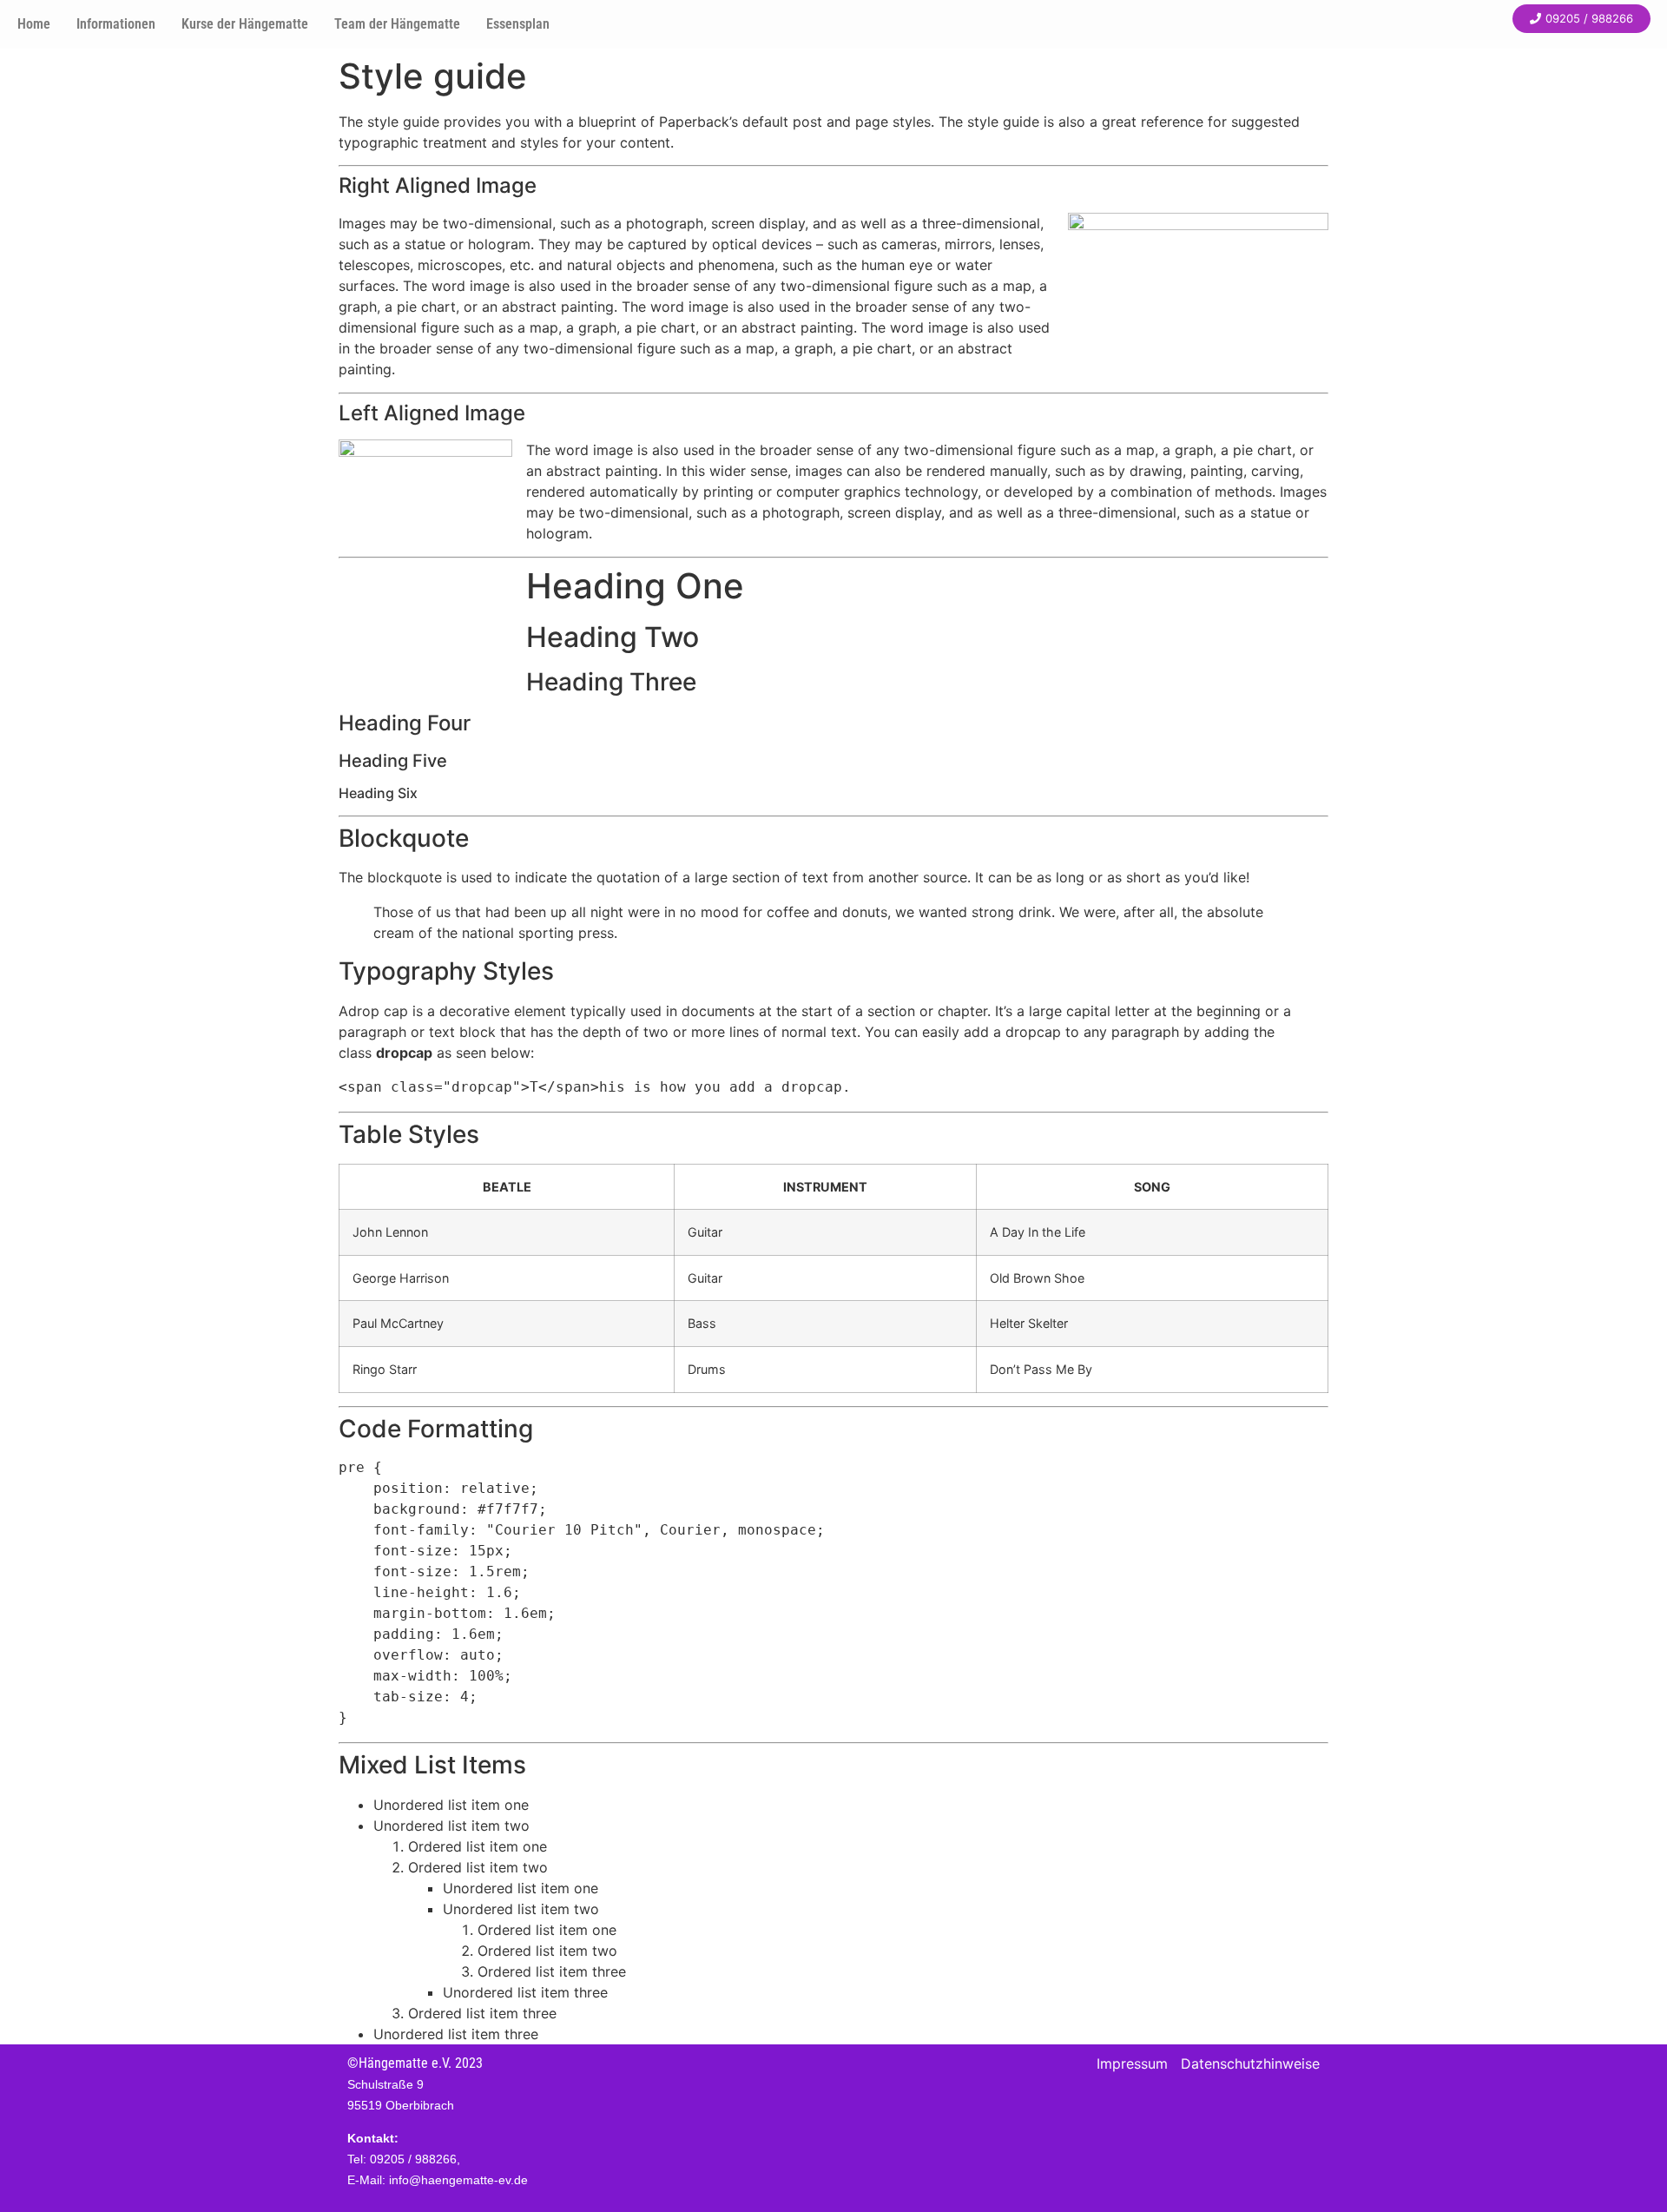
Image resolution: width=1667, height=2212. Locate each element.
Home (34, 24)
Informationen (116, 24)
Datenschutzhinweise (1250, 2063)
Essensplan (518, 24)
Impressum (1132, 2063)
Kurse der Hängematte (245, 24)
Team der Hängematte (397, 24)
